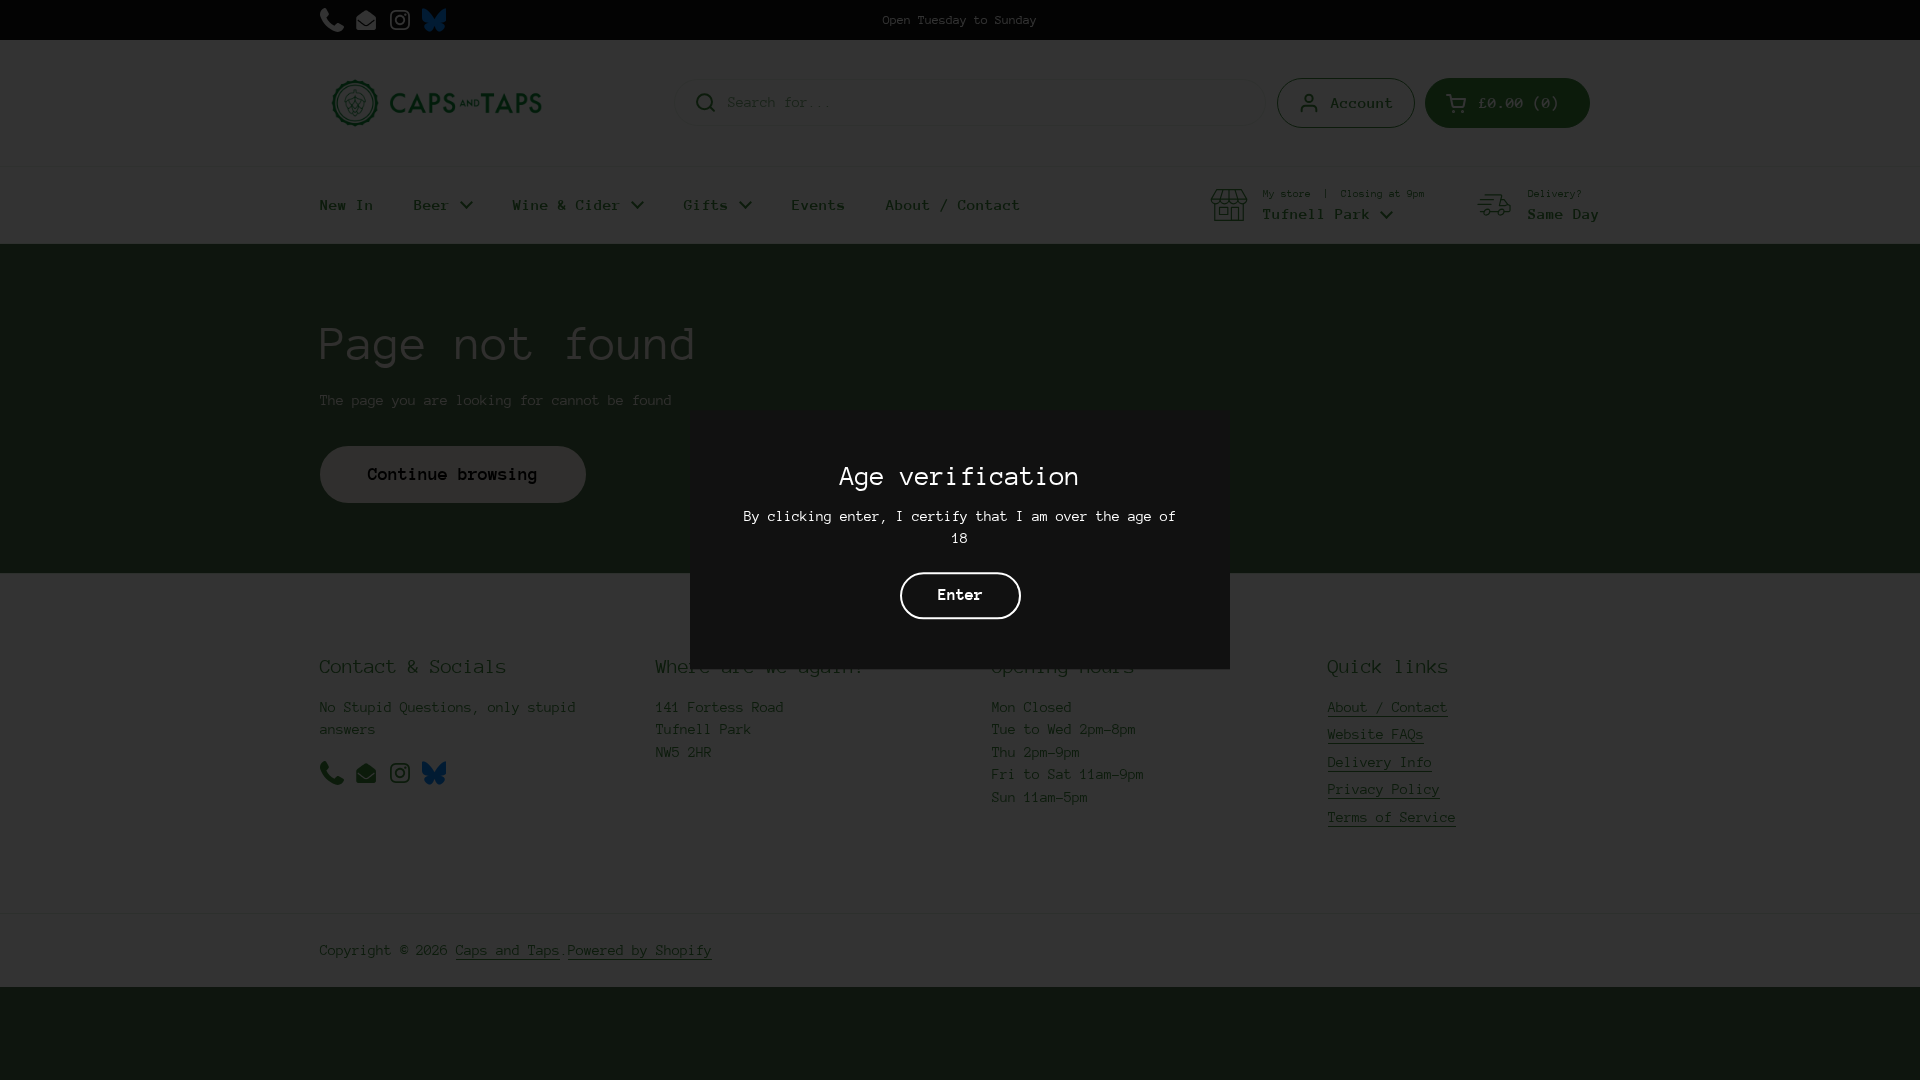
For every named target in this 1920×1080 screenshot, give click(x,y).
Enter (960, 596)
